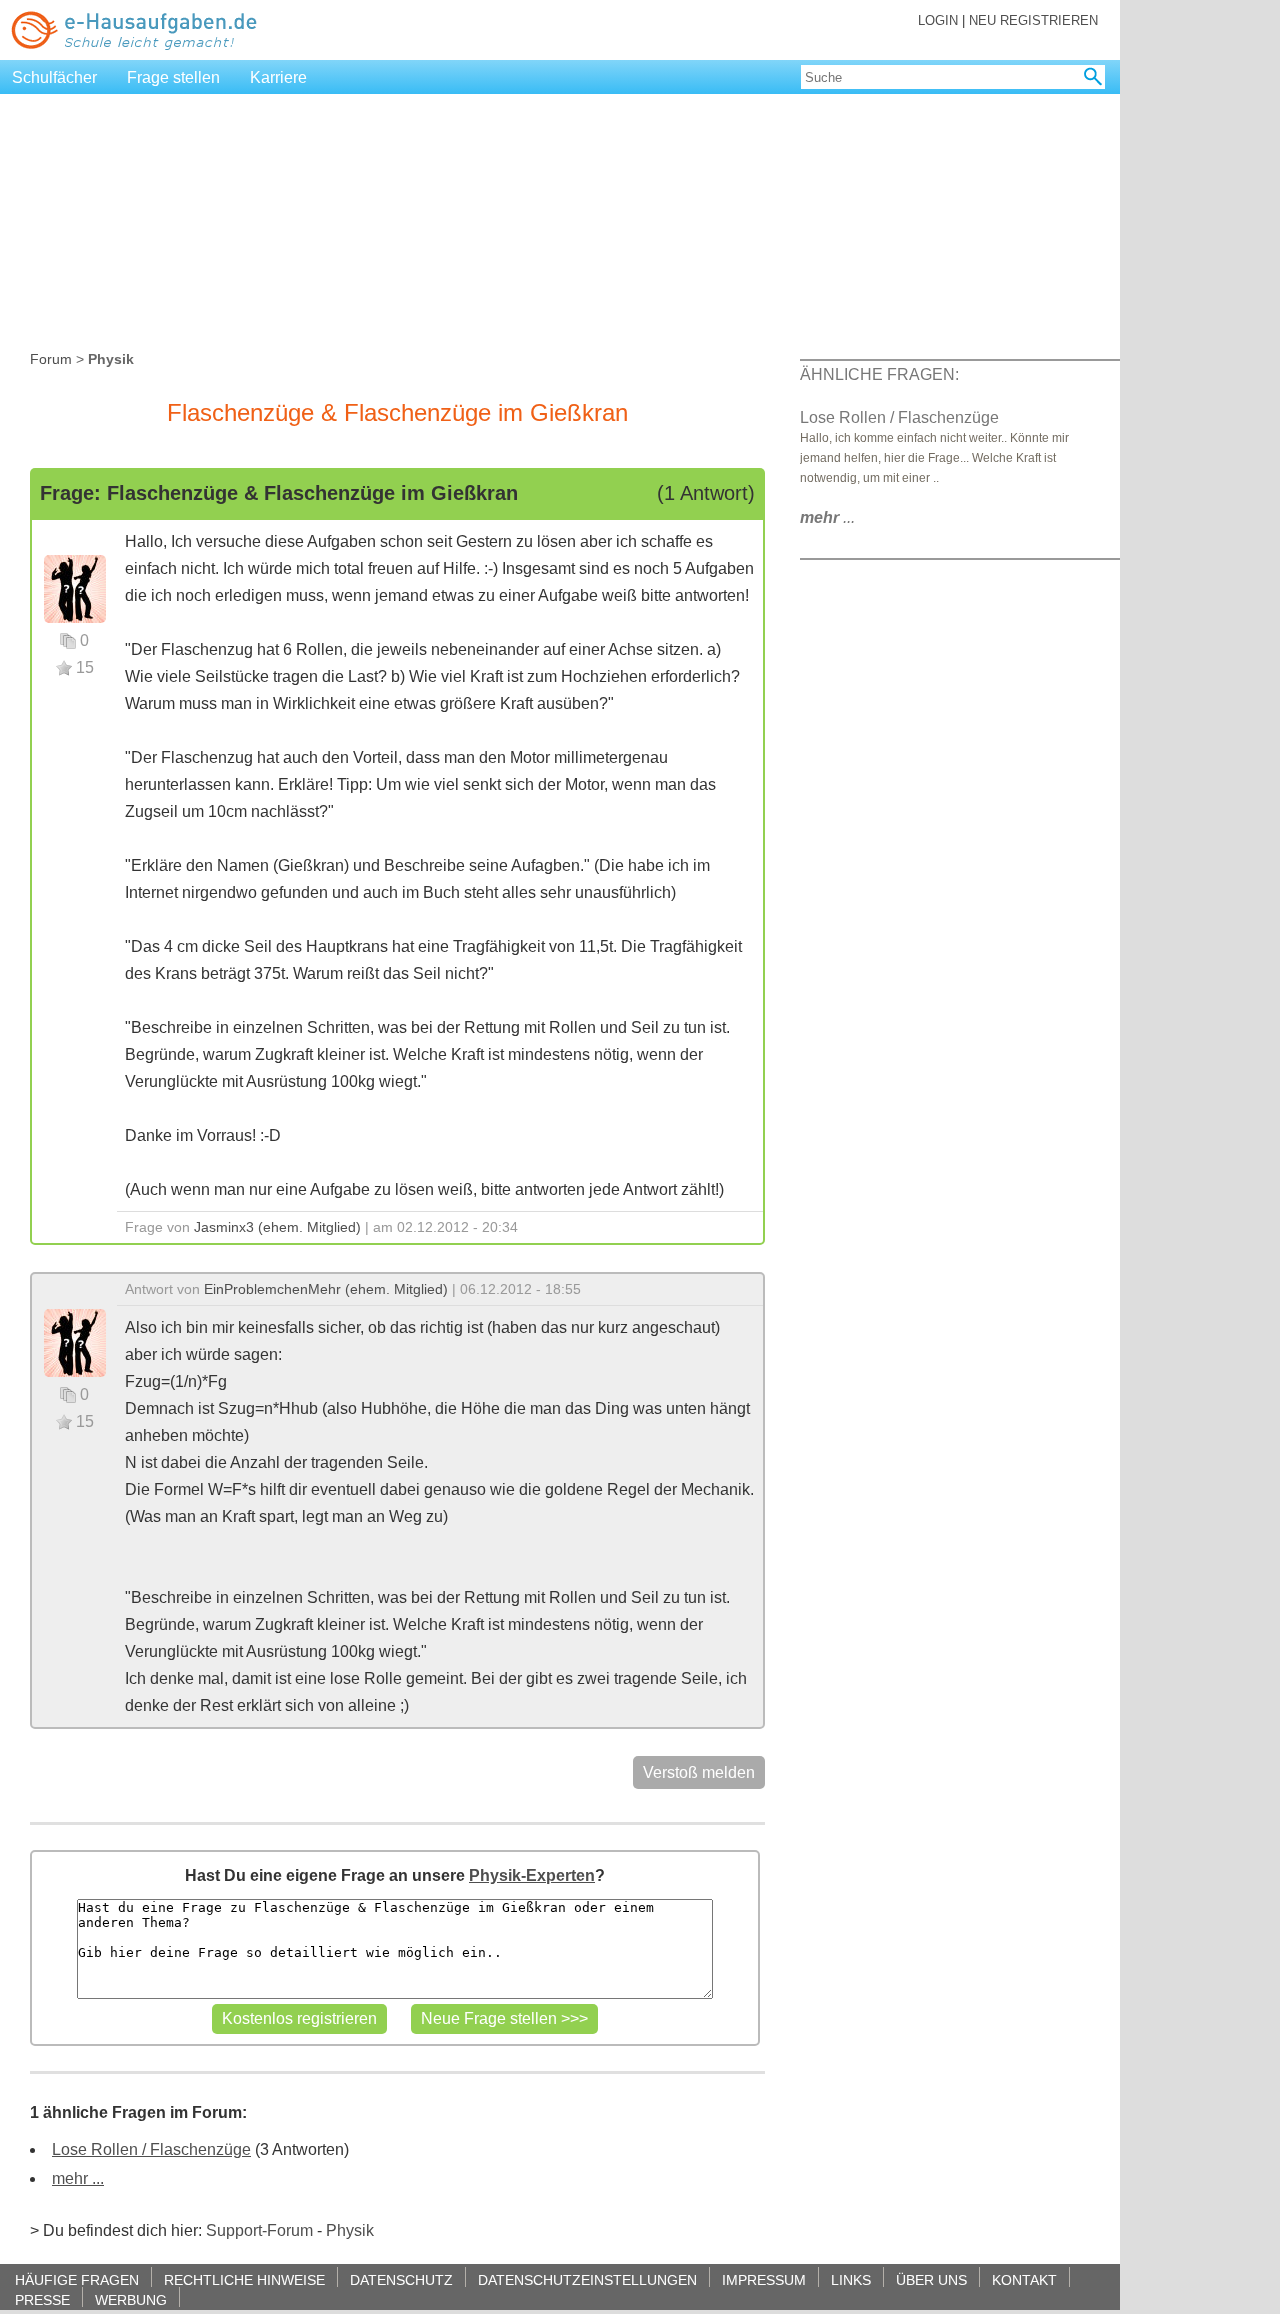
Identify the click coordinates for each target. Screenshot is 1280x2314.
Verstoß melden (699, 1772)
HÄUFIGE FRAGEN (77, 2279)
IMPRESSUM (764, 2279)
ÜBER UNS (931, 2279)
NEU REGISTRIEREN (1033, 20)
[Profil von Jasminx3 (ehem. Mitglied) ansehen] (75, 587)
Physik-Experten (532, 1875)
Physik (350, 2230)
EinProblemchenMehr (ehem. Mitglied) (326, 1289)
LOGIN (938, 20)
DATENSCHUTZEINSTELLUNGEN (587, 2279)
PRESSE (42, 2299)
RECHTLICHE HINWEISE (244, 2279)
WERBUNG (131, 2299)
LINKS (851, 2279)
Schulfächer (54, 77)
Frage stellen (173, 77)
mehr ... (78, 2178)
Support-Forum (259, 2230)
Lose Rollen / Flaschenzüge (151, 2149)
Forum (51, 359)
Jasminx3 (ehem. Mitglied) (277, 1227)
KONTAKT (1024, 2279)
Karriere (278, 77)
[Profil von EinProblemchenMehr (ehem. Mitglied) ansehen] (75, 1341)
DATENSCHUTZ (401, 2279)
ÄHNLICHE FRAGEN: (879, 374)
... (827, 517)
